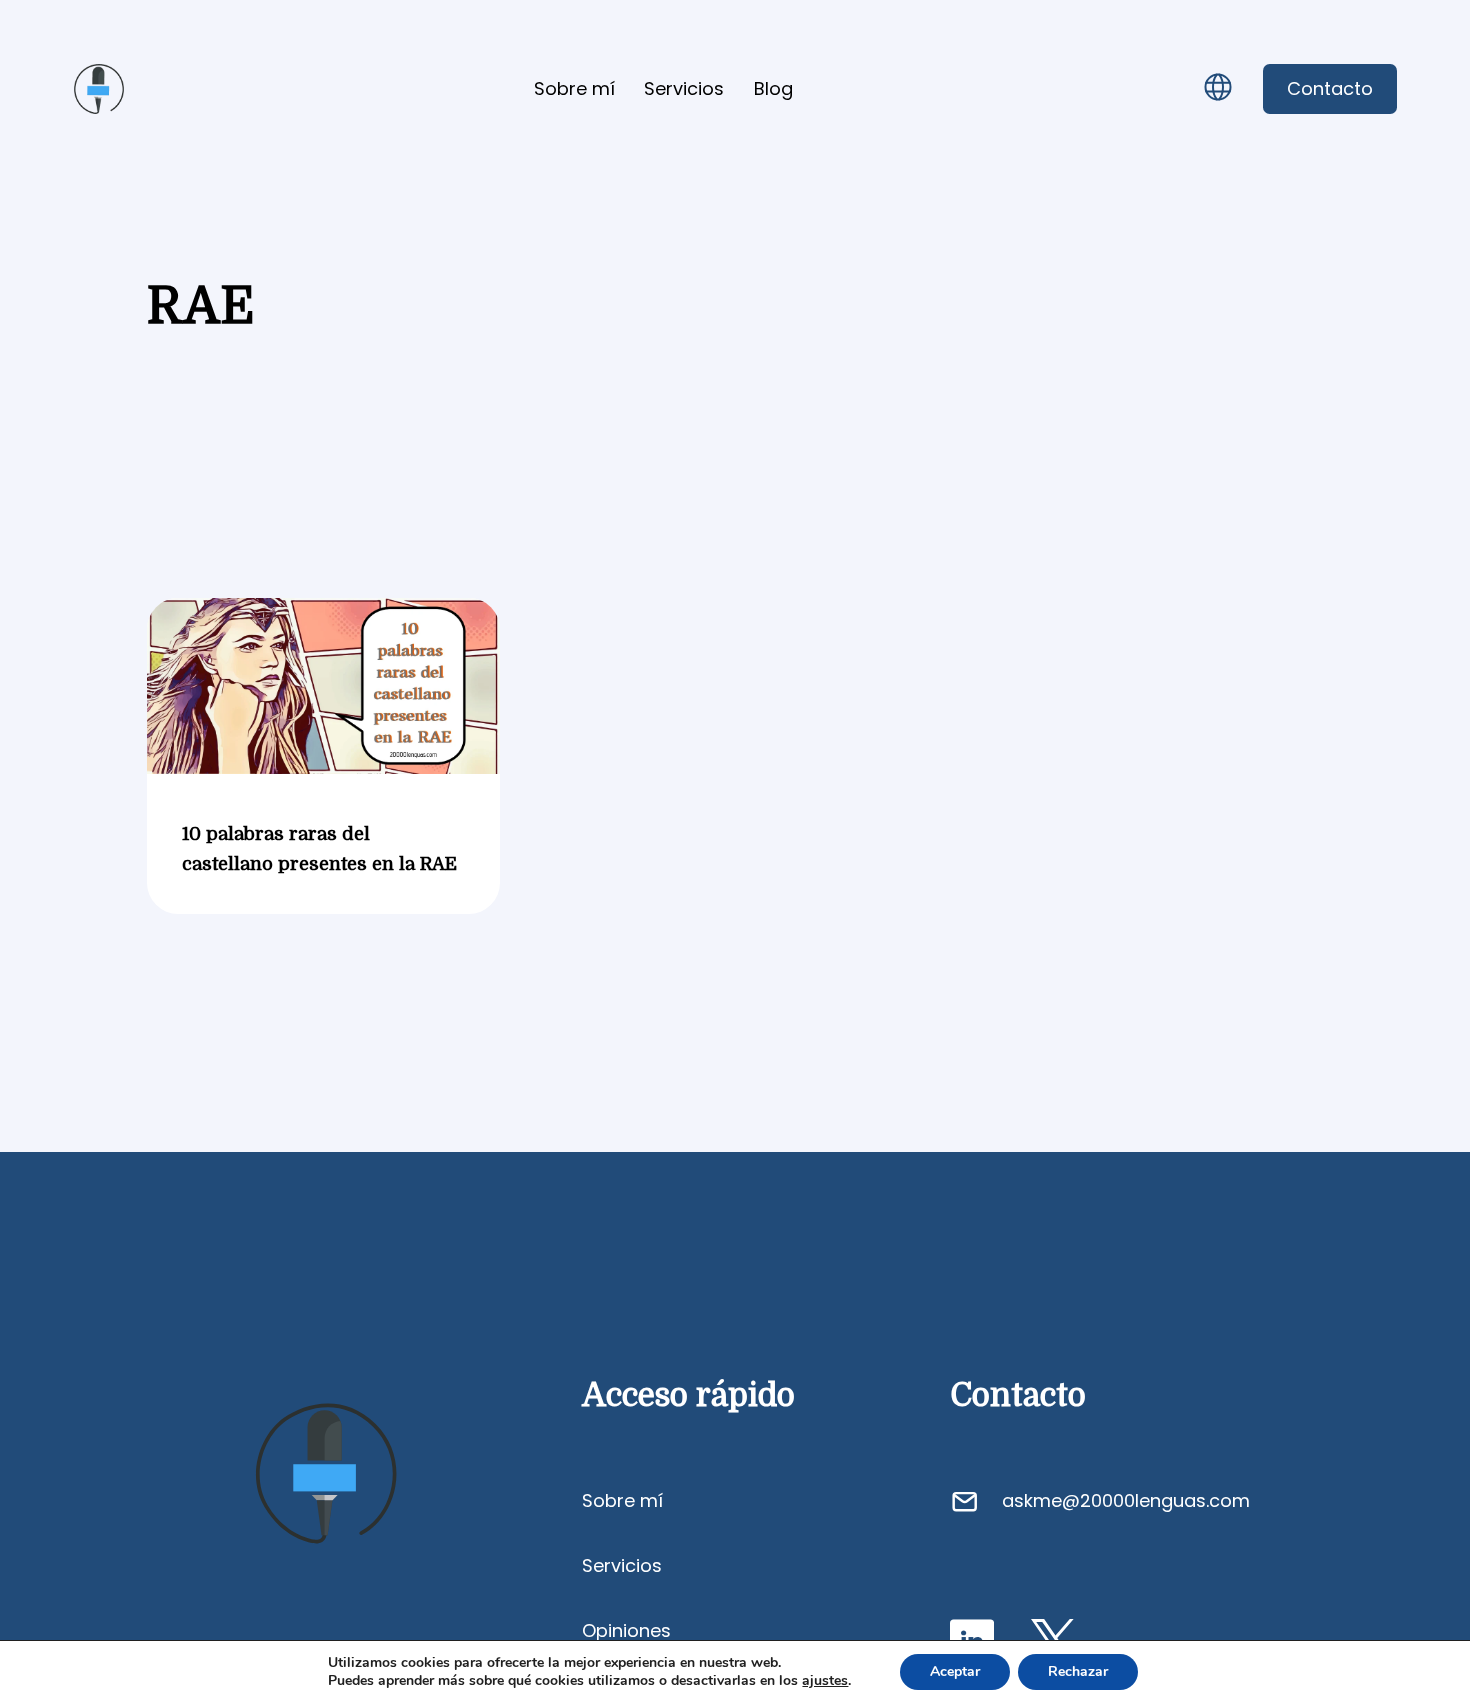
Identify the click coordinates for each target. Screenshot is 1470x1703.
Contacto (1330, 88)
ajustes (825, 1681)
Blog (773, 88)
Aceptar (955, 1671)
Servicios (684, 88)
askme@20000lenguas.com (1126, 1500)
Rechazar (1078, 1671)
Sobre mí (574, 88)
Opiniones (626, 1630)
